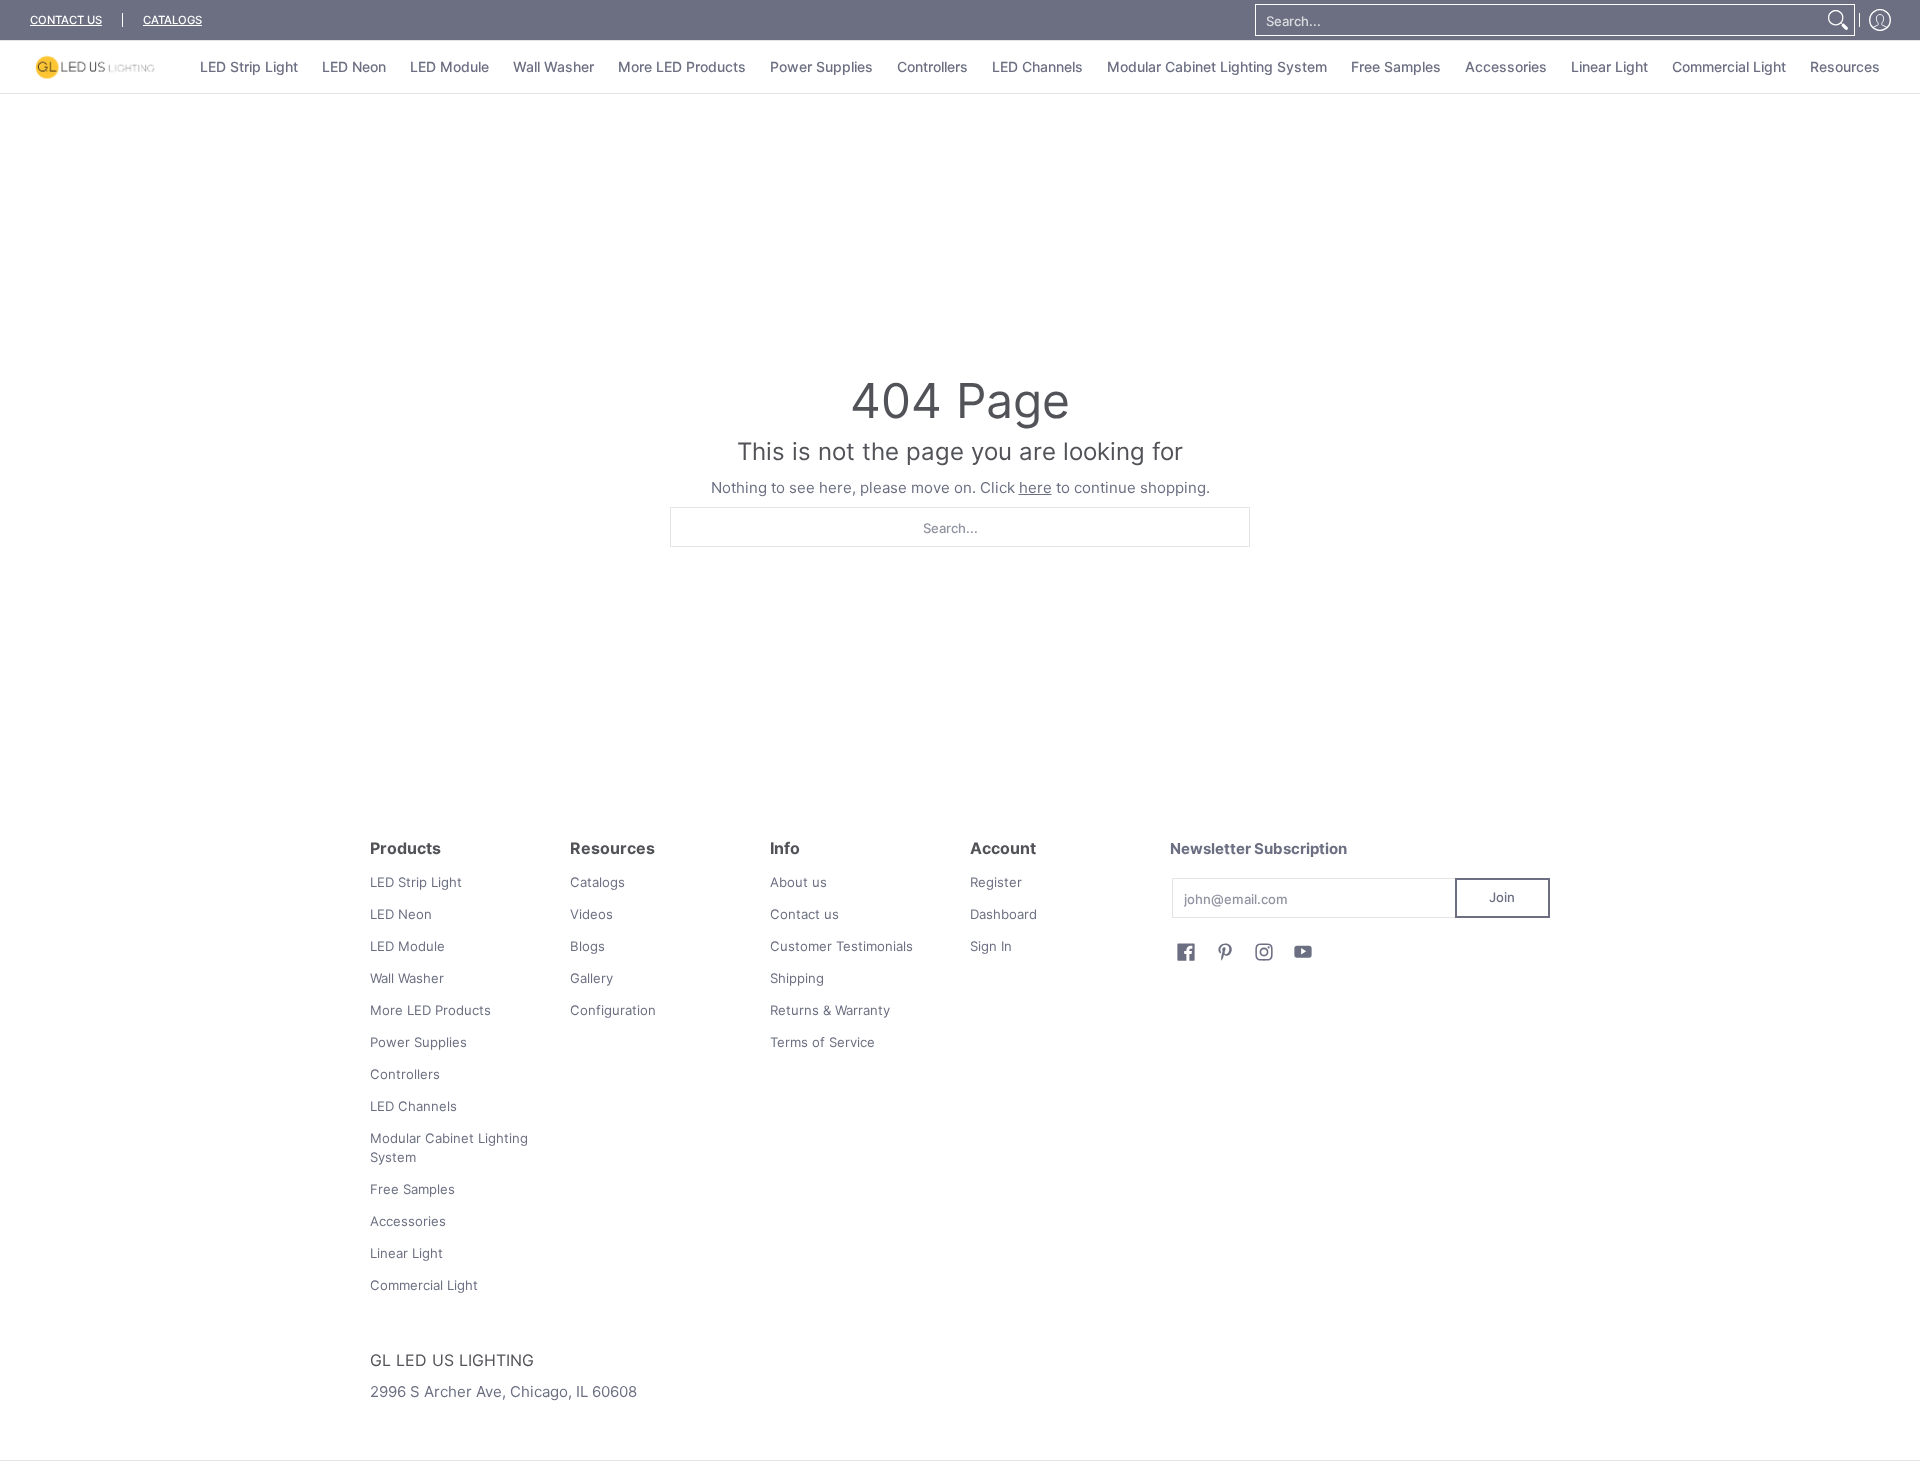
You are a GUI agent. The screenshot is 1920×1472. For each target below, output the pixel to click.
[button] (1186, 952)
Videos (591, 914)
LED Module (407, 946)
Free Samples (412, 1189)
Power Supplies (418, 1042)
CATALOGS (172, 20)
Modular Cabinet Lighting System (449, 1147)
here (1035, 487)
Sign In (991, 946)
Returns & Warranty (830, 1010)
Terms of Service (822, 1042)
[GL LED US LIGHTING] (95, 67)
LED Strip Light (416, 882)
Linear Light (406, 1253)
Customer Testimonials (841, 946)
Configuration (613, 1010)
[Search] (1838, 20)
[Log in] (1880, 20)
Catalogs (597, 882)
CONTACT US (66, 20)
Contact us (804, 914)
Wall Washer (407, 978)
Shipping (797, 978)
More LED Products (430, 1010)
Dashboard (1003, 914)
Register (996, 882)
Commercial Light (424, 1285)
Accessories (408, 1221)
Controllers (405, 1074)
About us (798, 882)
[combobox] (1539, 20)
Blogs (587, 946)
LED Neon (401, 914)
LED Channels (413, 1106)
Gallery (591, 978)
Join (1502, 897)
